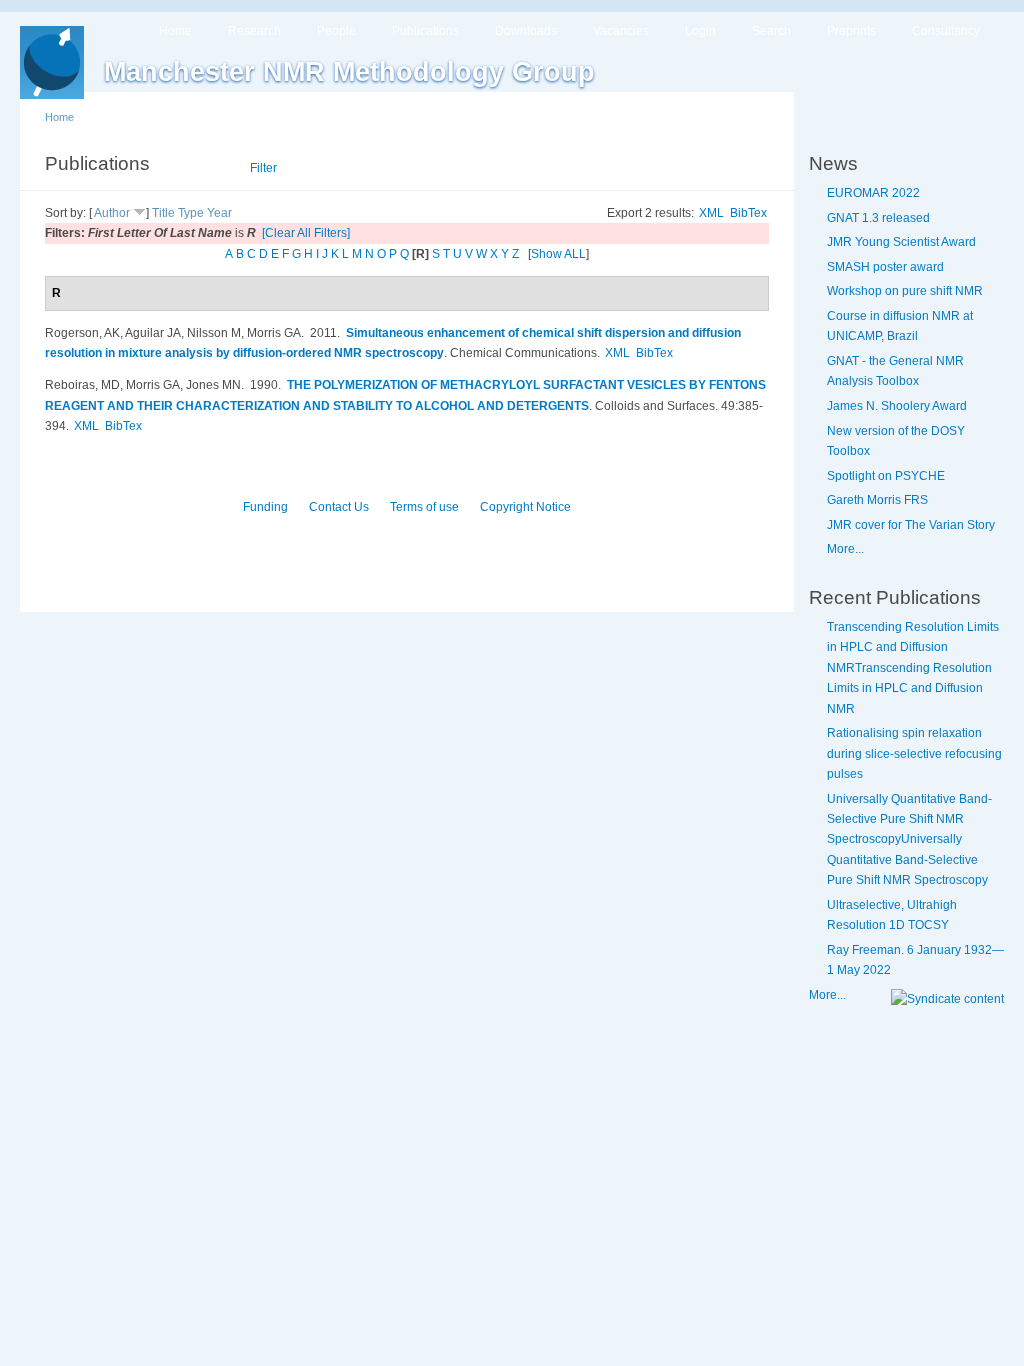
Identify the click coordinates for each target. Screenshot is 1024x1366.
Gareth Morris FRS (877, 500)
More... (845, 549)
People (336, 31)
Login (700, 31)
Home (175, 31)
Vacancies (621, 31)
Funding (265, 507)
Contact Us (339, 507)
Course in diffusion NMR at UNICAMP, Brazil (900, 326)
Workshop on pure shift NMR (905, 291)
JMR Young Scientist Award (901, 242)
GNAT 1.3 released (878, 218)
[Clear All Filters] (306, 233)
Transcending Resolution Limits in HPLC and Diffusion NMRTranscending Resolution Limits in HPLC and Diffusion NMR (913, 668)
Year (219, 213)
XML (711, 213)
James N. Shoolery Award (897, 406)
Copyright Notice (525, 507)
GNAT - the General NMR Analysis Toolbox (895, 371)
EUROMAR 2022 (873, 193)
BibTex (748, 213)
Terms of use (424, 507)
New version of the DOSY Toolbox (896, 441)
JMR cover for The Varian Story (911, 525)
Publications (425, 31)
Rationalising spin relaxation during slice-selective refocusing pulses (914, 753)
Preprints (851, 31)
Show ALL (558, 254)
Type (191, 213)
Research (254, 31)
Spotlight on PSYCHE (886, 476)
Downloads (526, 31)
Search (771, 31)
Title (163, 213)
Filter (263, 168)
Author (112, 213)
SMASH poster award (885, 267)
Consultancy (946, 31)
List (211, 168)
